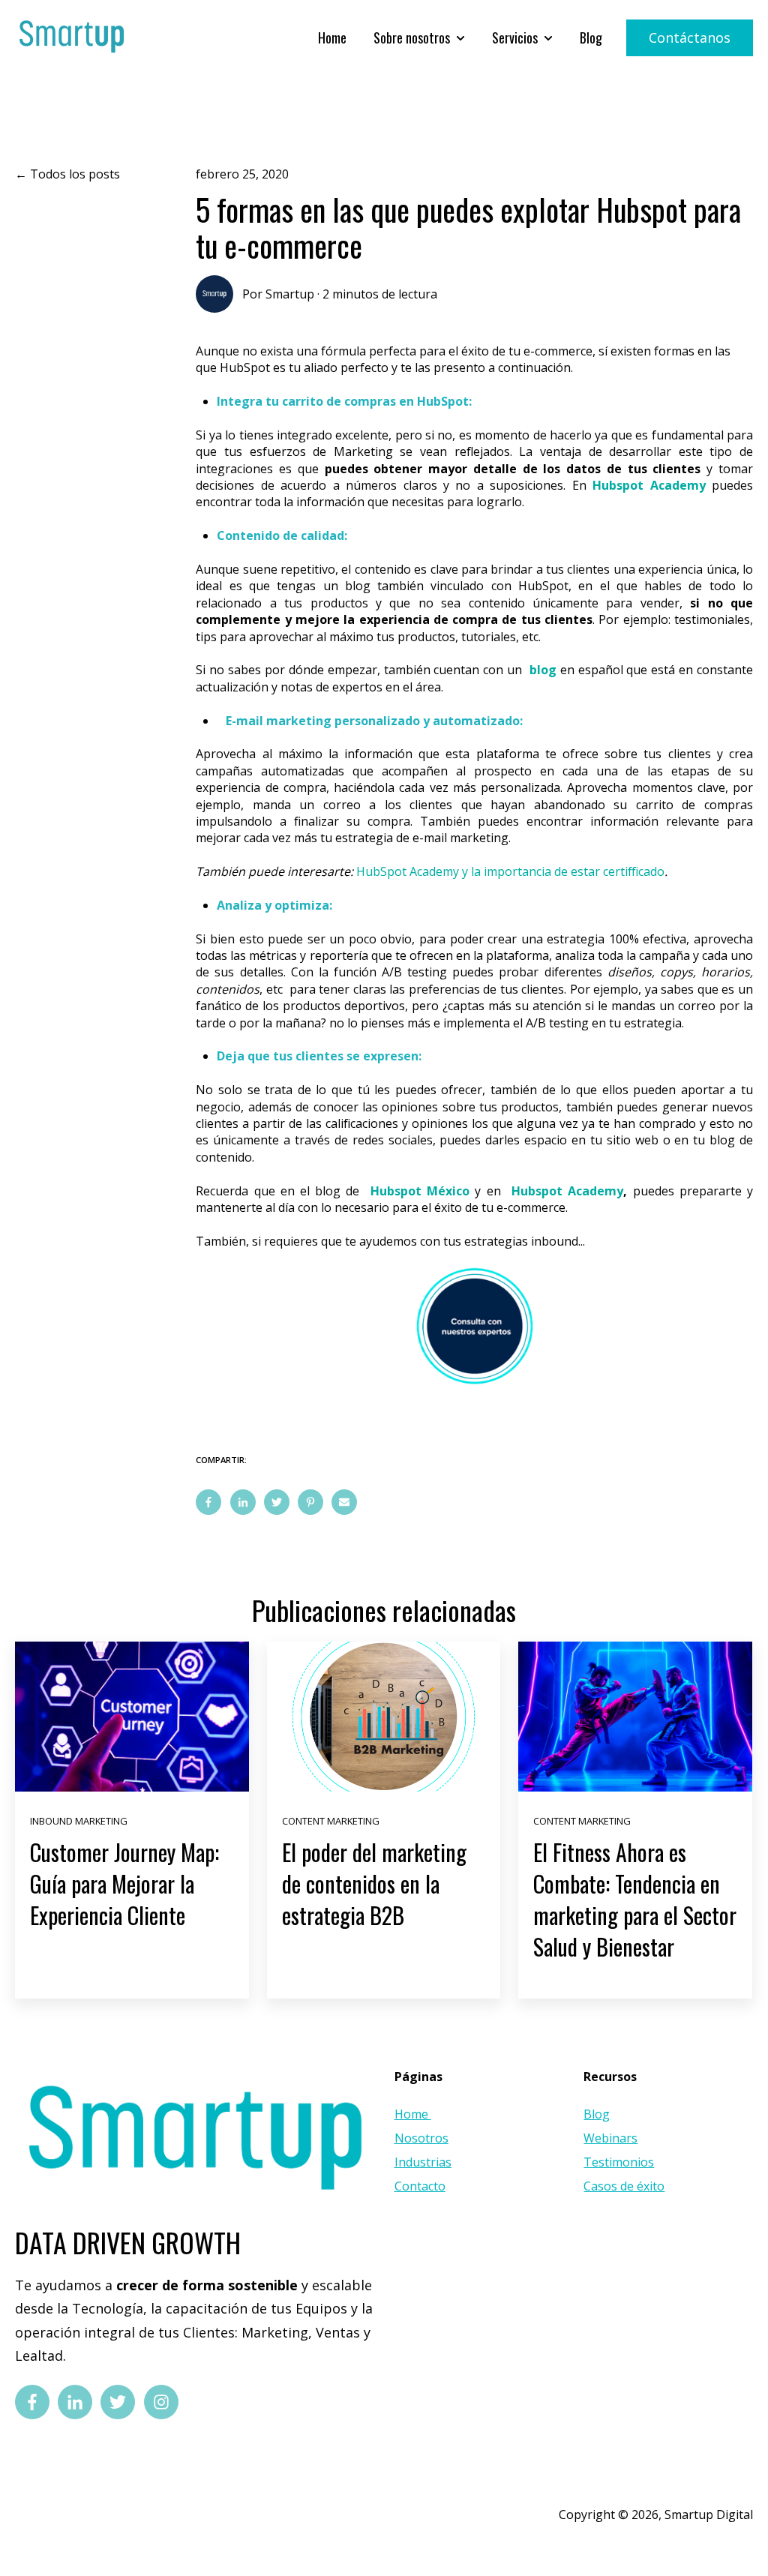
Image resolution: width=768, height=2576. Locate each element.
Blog (591, 38)
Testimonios (619, 2162)
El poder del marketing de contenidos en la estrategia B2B (374, 1883)
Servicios (515, 38)
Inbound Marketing (79, 1821)
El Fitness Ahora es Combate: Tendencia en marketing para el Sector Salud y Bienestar (635, 1899)
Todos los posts (75, 174)
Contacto (420, 2186)
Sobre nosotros (412, 38)
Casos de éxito (624, 2186)
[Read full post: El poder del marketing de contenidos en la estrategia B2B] (384, 1717)
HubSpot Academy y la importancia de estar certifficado (510, 871)
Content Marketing (331, 1821)
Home (332, 38)
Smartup (290, 294)
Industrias (423, 2162)
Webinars (610, 2138)
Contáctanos (690, 37)
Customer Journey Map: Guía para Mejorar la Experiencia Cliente (124, 1883)
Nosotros (421, 2138)
